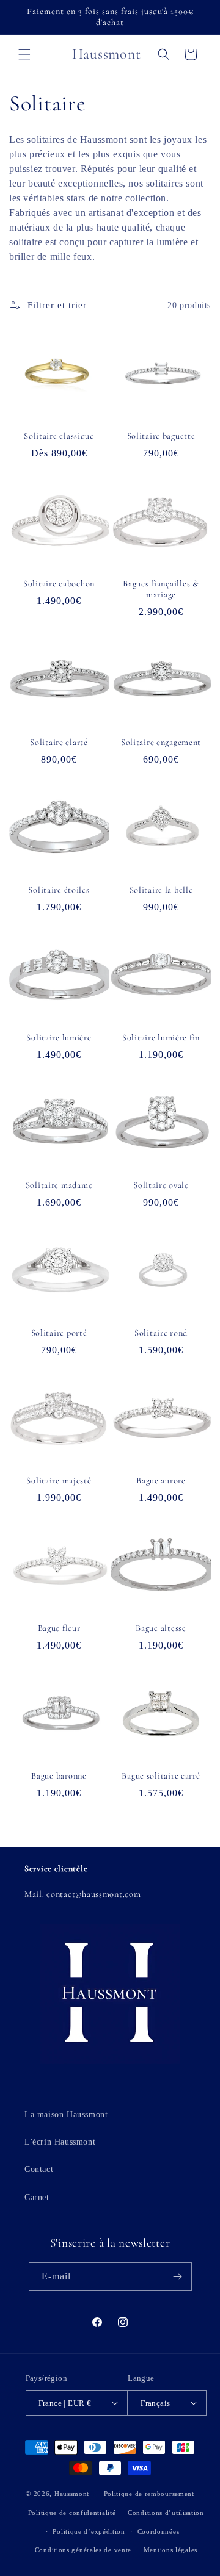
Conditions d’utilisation (166, 2513)
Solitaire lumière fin (161, 1038)
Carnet (37, 2197)
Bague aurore (161, 1480)
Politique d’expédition (89, 2531)
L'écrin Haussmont (60, 2142)
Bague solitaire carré (161, 1776)
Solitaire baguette (161, 436)
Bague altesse (161, 1628)
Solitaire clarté (59, 742)
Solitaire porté (59, 1333)
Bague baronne (59, 1776)
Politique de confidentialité (72, 2513)
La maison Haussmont (66, 2114)
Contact (39, 2169)
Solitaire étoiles (59, 890)
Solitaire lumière (59, 1038)
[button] (24, 54)
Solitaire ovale (161, 1185)
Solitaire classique (59, 436)
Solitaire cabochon (59, 584)
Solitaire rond (161, 1333)
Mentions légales (170, 2550)
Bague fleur (59, 1628)
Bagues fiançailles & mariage (161, 589)
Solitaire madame (59, 1185)
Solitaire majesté (59, 1480)
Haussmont (72, 2494)
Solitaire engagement (161, 742)
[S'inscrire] (178, 2277)
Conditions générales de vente (83, 2550)
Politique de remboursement (149, 2494)
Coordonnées (159, 2531)
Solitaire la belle (161, 890)
